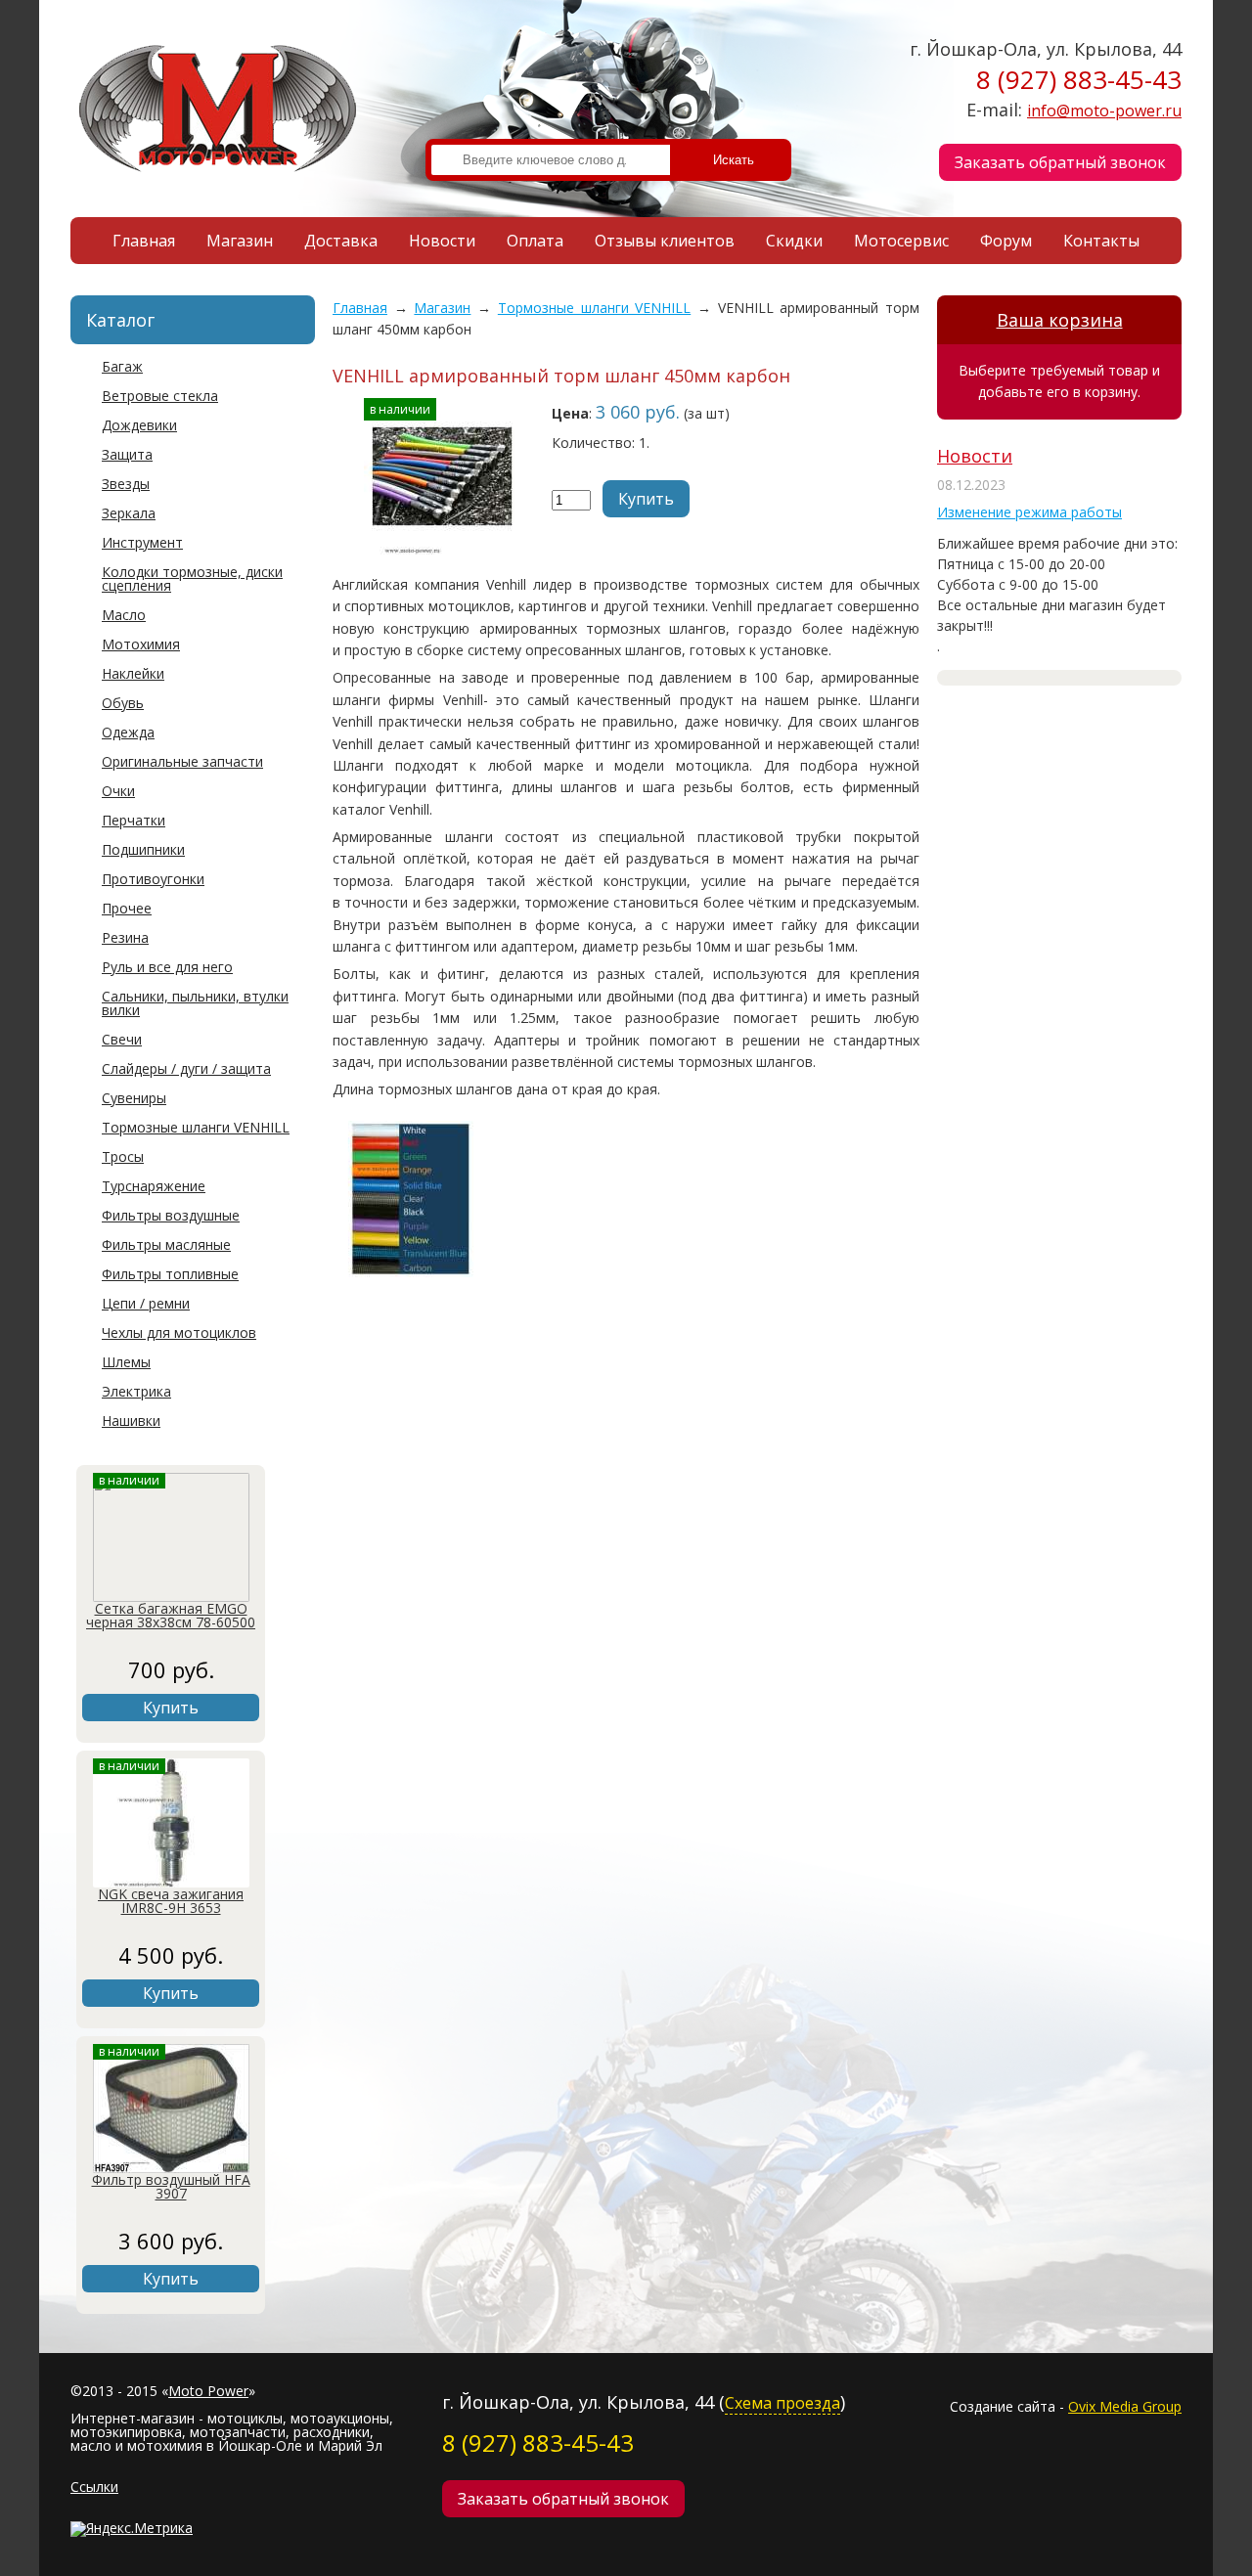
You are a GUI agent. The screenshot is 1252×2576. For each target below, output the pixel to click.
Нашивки (131, 1421)
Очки (118, 791)
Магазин (240, 241)
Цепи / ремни (146, 1303)
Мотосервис (901, 241)
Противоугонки (153, 879)
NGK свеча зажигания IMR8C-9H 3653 (171, 1901)
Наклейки (133, 673)
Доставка (341, 241)
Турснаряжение (154, 1186)
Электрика (136, 1391)
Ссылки (94, 2487)
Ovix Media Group (1125, 2406)
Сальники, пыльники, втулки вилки (195, 1003)
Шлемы (126, 1362)
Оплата (535, 241)
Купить (171, 1708)
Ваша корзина (1060, 320)
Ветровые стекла (160, 396)
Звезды (126, 484)
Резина (125, 937)
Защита (127, 454)
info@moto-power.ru (1104, 111)
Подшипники (143, 849)
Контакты (1101, 241)
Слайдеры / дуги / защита (186, 1068)
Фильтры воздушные (171, 1215)
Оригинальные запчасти (182, 761)
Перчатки (134, 820)
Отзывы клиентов (665, 241)
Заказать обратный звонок (1060, 162)
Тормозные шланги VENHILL (196, 1127)
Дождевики (139, 425)
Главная (144, 241)
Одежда (128, 732)
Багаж (122, 366)
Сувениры (134, 1098)
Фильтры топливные (170, 1274)
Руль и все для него (167, 967)
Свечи (122, 1039)
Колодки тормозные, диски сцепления (192, 578)
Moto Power (208, 2391)
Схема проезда (782, 2403)
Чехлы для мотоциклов (179, 1332)
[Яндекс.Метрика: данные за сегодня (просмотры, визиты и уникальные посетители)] (132, 2529)
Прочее (127, 908)
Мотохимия (141, 644)
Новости (442, 241)
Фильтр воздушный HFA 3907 (171, 2186)
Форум (1006, 241)
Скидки (794, 241)
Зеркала (129, 513)
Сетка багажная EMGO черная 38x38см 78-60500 (171, 1615)
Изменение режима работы (1029, 512)
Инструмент (142, 542)
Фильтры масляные (166, 1244)
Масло (124, 615)
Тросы (123, 1156)
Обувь (123, 703)
